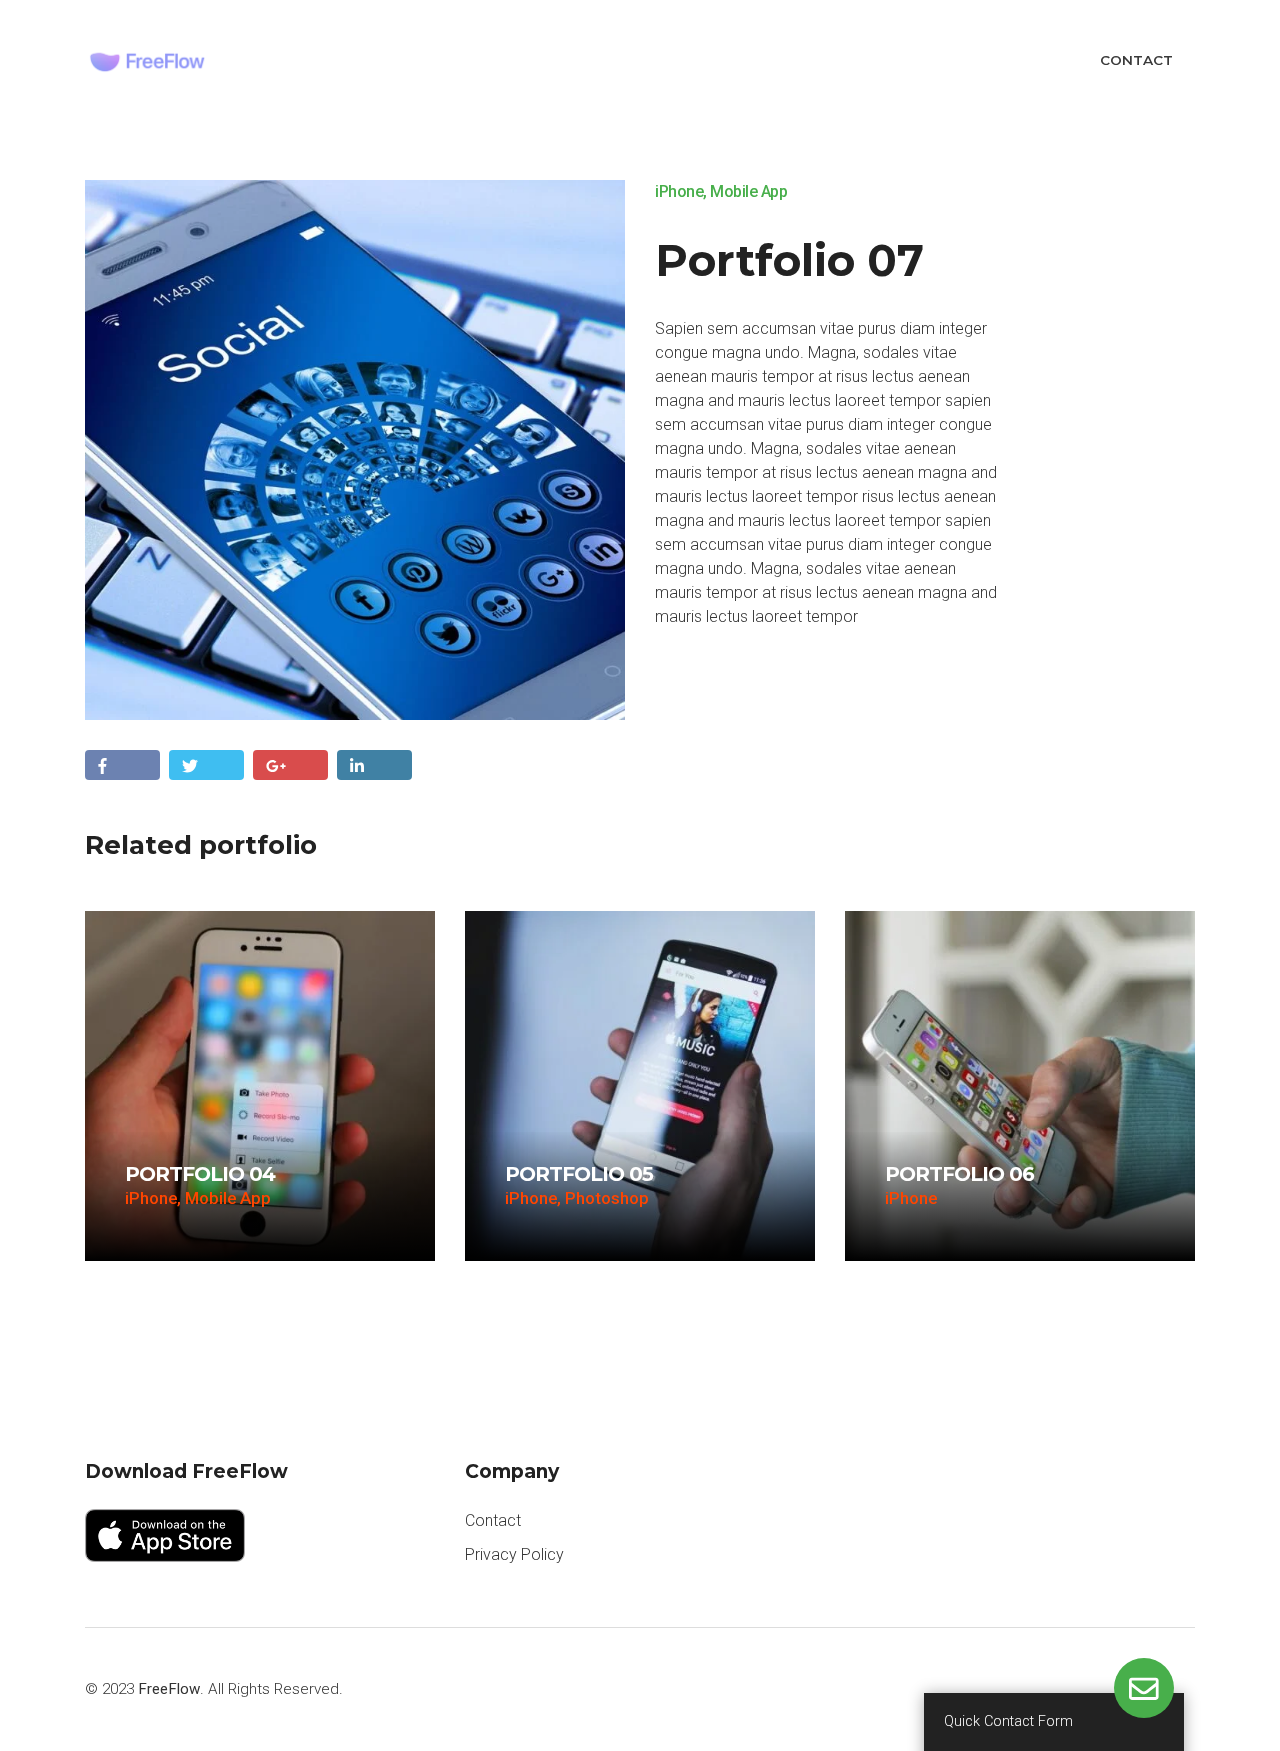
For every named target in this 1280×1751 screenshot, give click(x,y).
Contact (1136, 60)
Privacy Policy (514, 1554)
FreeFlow (169, 1689)
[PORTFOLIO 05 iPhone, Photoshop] (640, 1084)
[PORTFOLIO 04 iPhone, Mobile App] (260, 1084)
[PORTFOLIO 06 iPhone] (1020, 1084)
